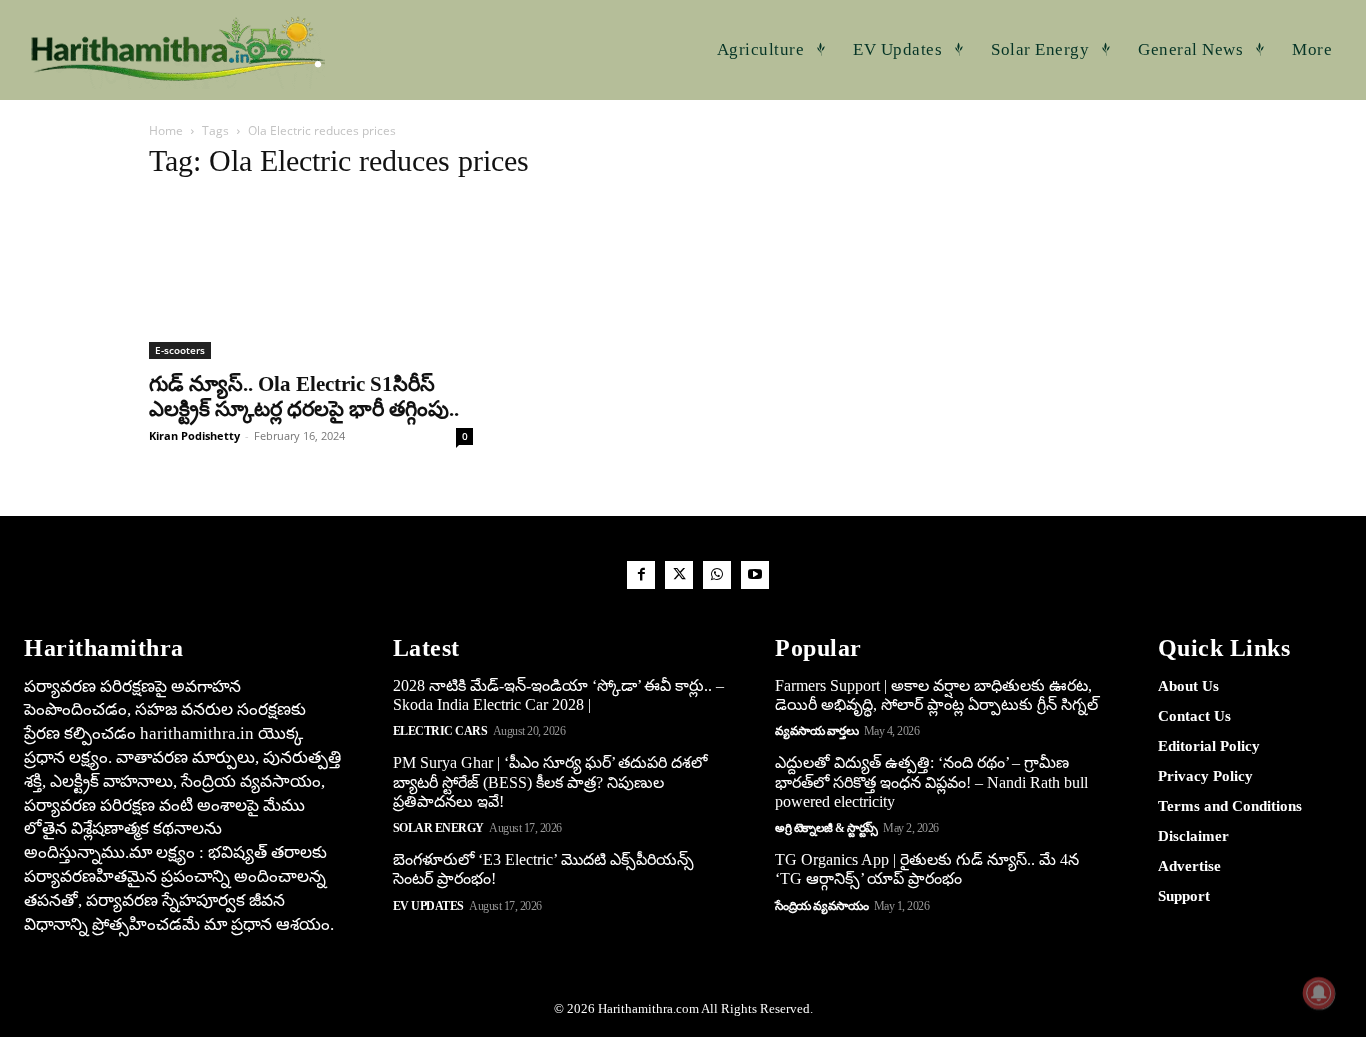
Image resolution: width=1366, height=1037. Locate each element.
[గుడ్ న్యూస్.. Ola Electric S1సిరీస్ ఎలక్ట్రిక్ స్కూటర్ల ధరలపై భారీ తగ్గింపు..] (311, 279)
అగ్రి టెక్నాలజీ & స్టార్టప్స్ (826, 828)
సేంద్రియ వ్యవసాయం (821, 906)
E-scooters (180, 350)
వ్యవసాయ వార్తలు (816, 731)
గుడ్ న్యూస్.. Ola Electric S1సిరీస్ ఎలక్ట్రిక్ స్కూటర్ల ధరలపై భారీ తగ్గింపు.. (304, 396)
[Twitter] (679, 575)
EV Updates (428, 906)
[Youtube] (755, 575)
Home (166, 130)
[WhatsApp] (717, 575)
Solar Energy (438, 828)
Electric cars (440, 731)
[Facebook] (641, 575)
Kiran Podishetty (194, 435)
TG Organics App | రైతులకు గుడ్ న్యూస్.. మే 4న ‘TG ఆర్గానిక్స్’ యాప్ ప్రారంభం (927, 869)
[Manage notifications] (1319, 993)
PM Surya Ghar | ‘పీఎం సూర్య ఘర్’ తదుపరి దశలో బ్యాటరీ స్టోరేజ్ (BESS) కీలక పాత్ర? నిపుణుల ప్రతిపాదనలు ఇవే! (550, 781)
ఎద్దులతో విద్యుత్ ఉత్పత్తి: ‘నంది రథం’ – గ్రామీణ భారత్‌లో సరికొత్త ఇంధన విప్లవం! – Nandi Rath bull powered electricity (931, 781)
